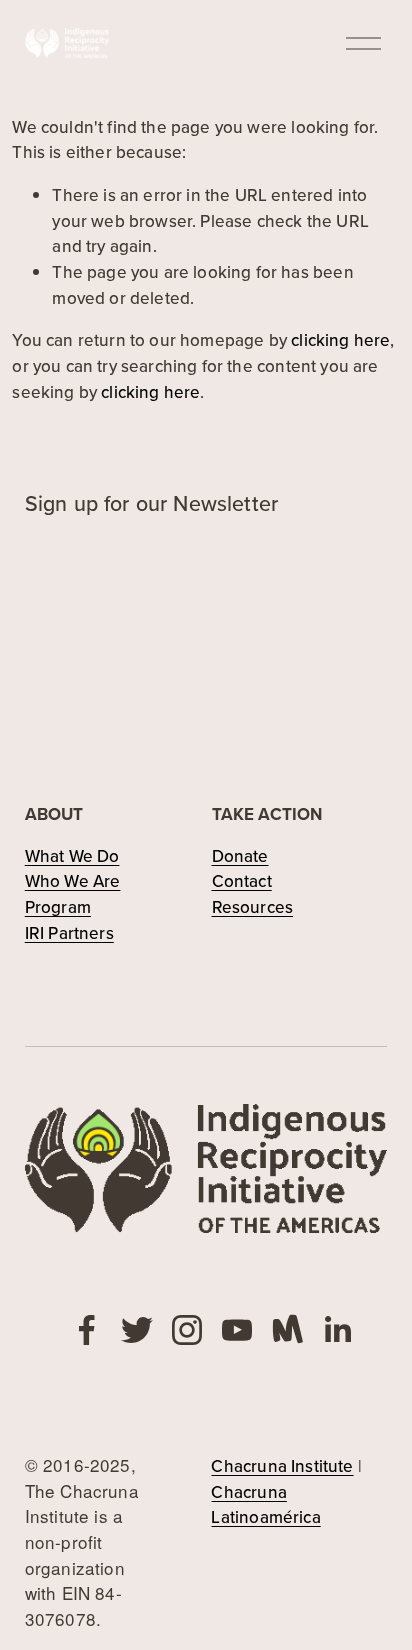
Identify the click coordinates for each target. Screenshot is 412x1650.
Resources (253, 907)
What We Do (72, 856)
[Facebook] (87, 1330)
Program (58, 907)
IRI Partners (69, 933)
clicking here (340, 340)
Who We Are (73, 881)
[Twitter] (137, 1330)
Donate (240, 856)
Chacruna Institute (282, 1466)
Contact (242, 881)
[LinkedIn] (337, 1330)
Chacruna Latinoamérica (265, 1505)
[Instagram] (187, 1330)
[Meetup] (287, 1330)
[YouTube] (237, 1330)
